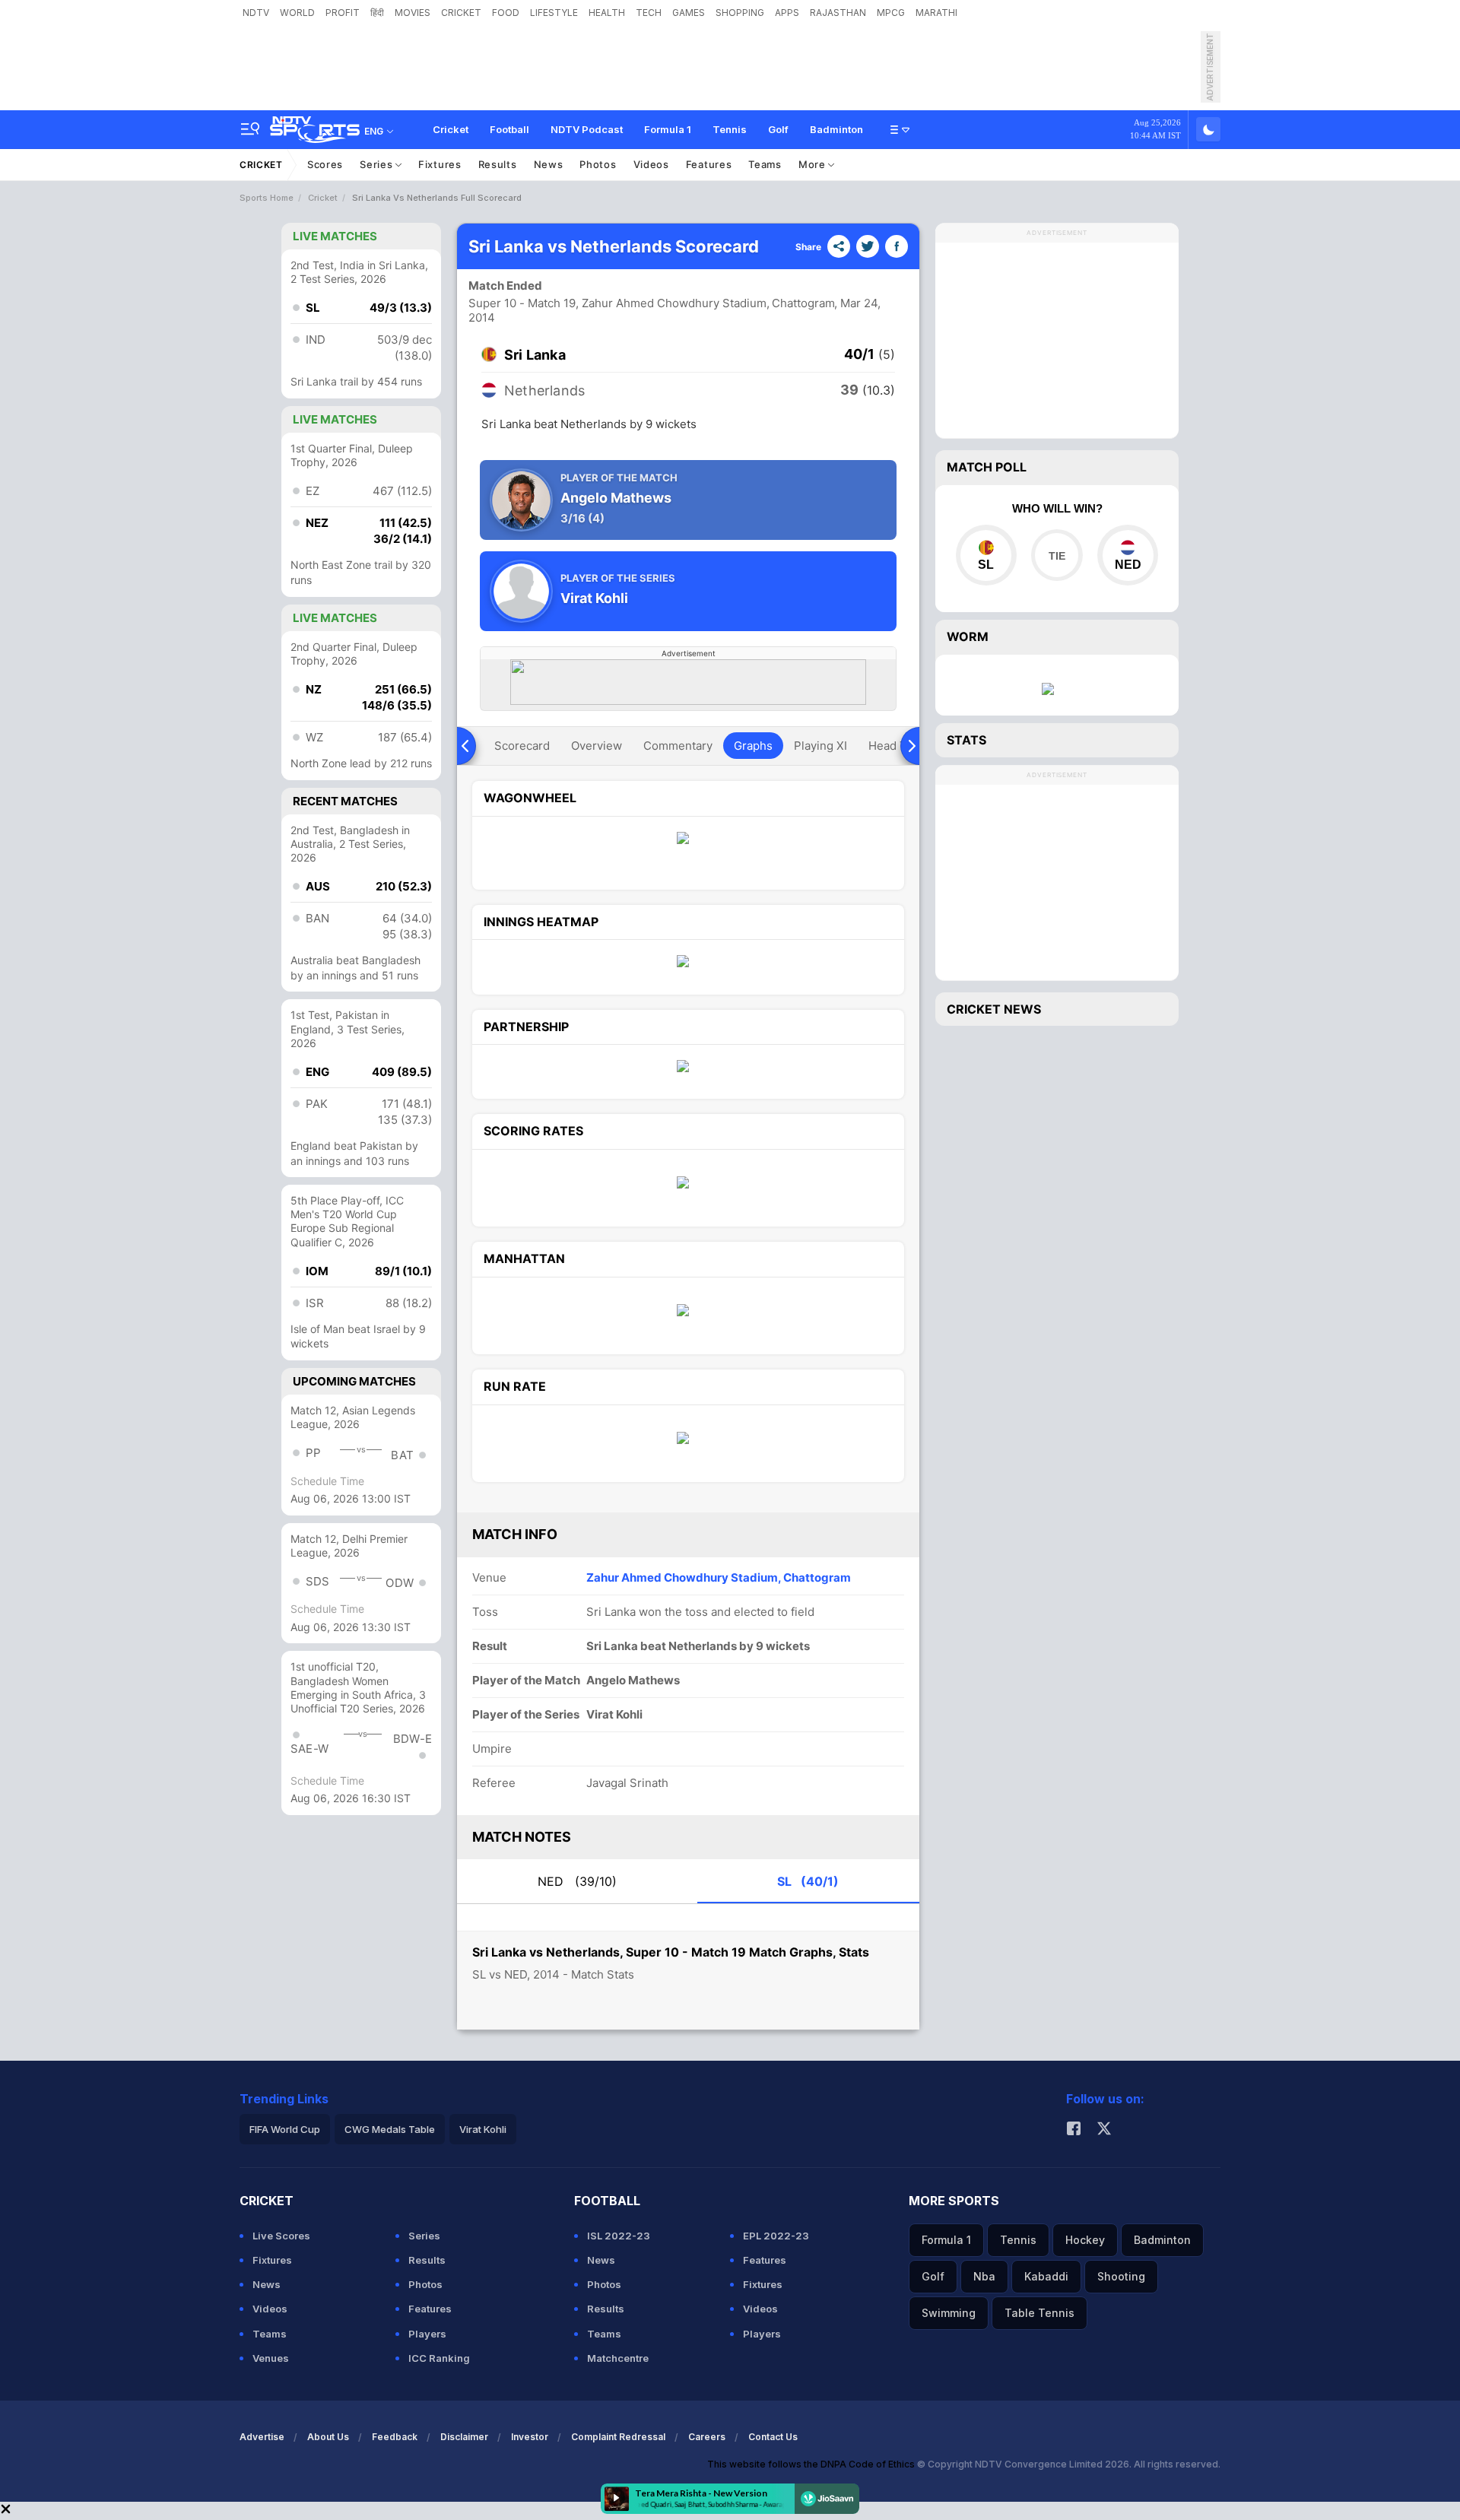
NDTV (256, 13)
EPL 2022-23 (776, 2236)
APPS (787, 13)
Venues (271, 2358)
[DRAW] (1057, 555)
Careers (707, 2437)
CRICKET (461, 13)
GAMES (689, 13)
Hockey (1085, 2240)
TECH (649, 13)
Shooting (1121, 2276)
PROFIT (343, 13)
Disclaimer (464, 2437)
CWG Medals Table (390, 2129)
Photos (598, 164)
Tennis (730, 129)
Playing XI (820, 746)
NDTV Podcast (587, 129)
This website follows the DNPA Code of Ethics (812, 2464)
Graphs (753, 746)
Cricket (451, 129)
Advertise (262, 2437)
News (549, 164)
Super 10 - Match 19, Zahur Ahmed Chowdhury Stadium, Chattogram (652, 303)
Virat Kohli (483, 2129)
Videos (651, 164)
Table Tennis (1039, 2313)
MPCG (891, 13)
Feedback (395, 2437)
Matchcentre (618, 2358)
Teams (765, 164)
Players (427, 2334)
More (814, 164)
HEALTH (607, 13)
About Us (328, 2437)
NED (577, 1881)
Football (509, 129)
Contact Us (773, 2437)
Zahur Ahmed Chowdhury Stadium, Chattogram (719, 1577)
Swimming (949, 2313)
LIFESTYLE (554, 13)
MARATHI (936, 13)
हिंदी (377, 13)
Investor (530, 2437)
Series (378, 164)
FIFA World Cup (285, 2129)
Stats (966, 740)
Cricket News (994, 1009)
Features (709, 164)
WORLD (297, 13)
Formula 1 (668, 129)
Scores (325, 164)
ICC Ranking (439, 2358)
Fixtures (440, 164)
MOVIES (413, 13)
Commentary (678, 746)
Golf (778, 129)
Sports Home (267, 198)
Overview (597, 746)
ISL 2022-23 (619, 2236)
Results (498, 164)
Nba (984, 2276)
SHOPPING (740, 13)
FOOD (506, 13)
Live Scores (281, 2236)
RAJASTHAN (838, 13)
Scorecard (522, 746)
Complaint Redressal (618, 2437)
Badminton (836, 129)
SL (808, 1881)
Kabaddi (1046, 2276)
